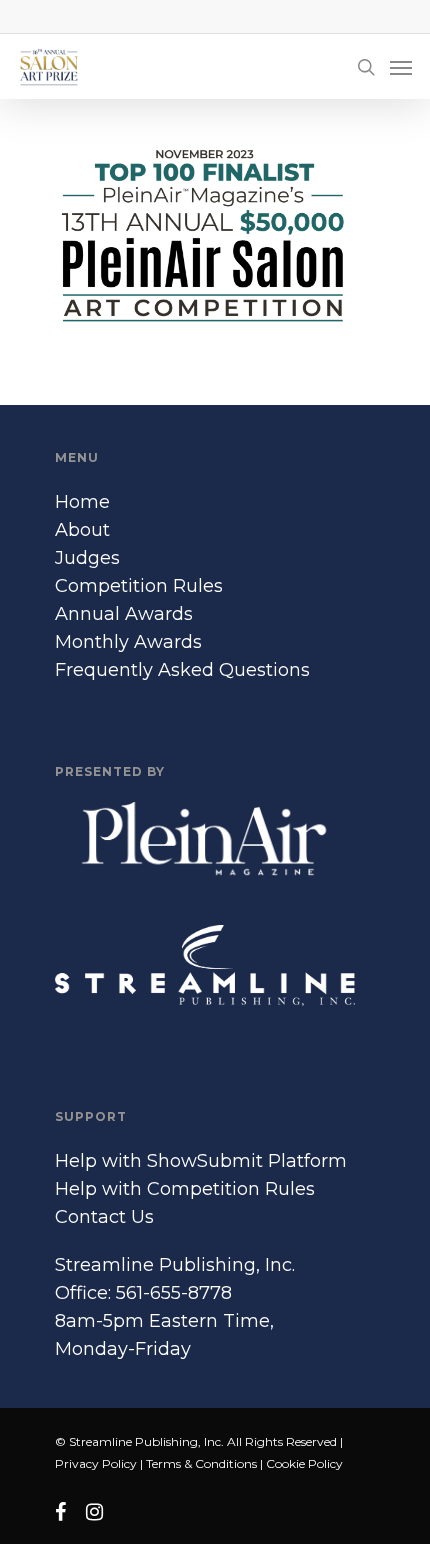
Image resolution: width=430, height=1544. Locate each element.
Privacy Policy (96, 1463)
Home (82, 502)
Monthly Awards (128, 642)
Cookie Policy (304, 1463)
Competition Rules (139, 586)
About (82, 530)
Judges (87, 558)
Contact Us (104, 1217)
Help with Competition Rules (185, 1189)
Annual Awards (124, 614)
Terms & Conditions (201, 1463)
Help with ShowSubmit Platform (201, 1161)
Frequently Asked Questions (182, 670)
